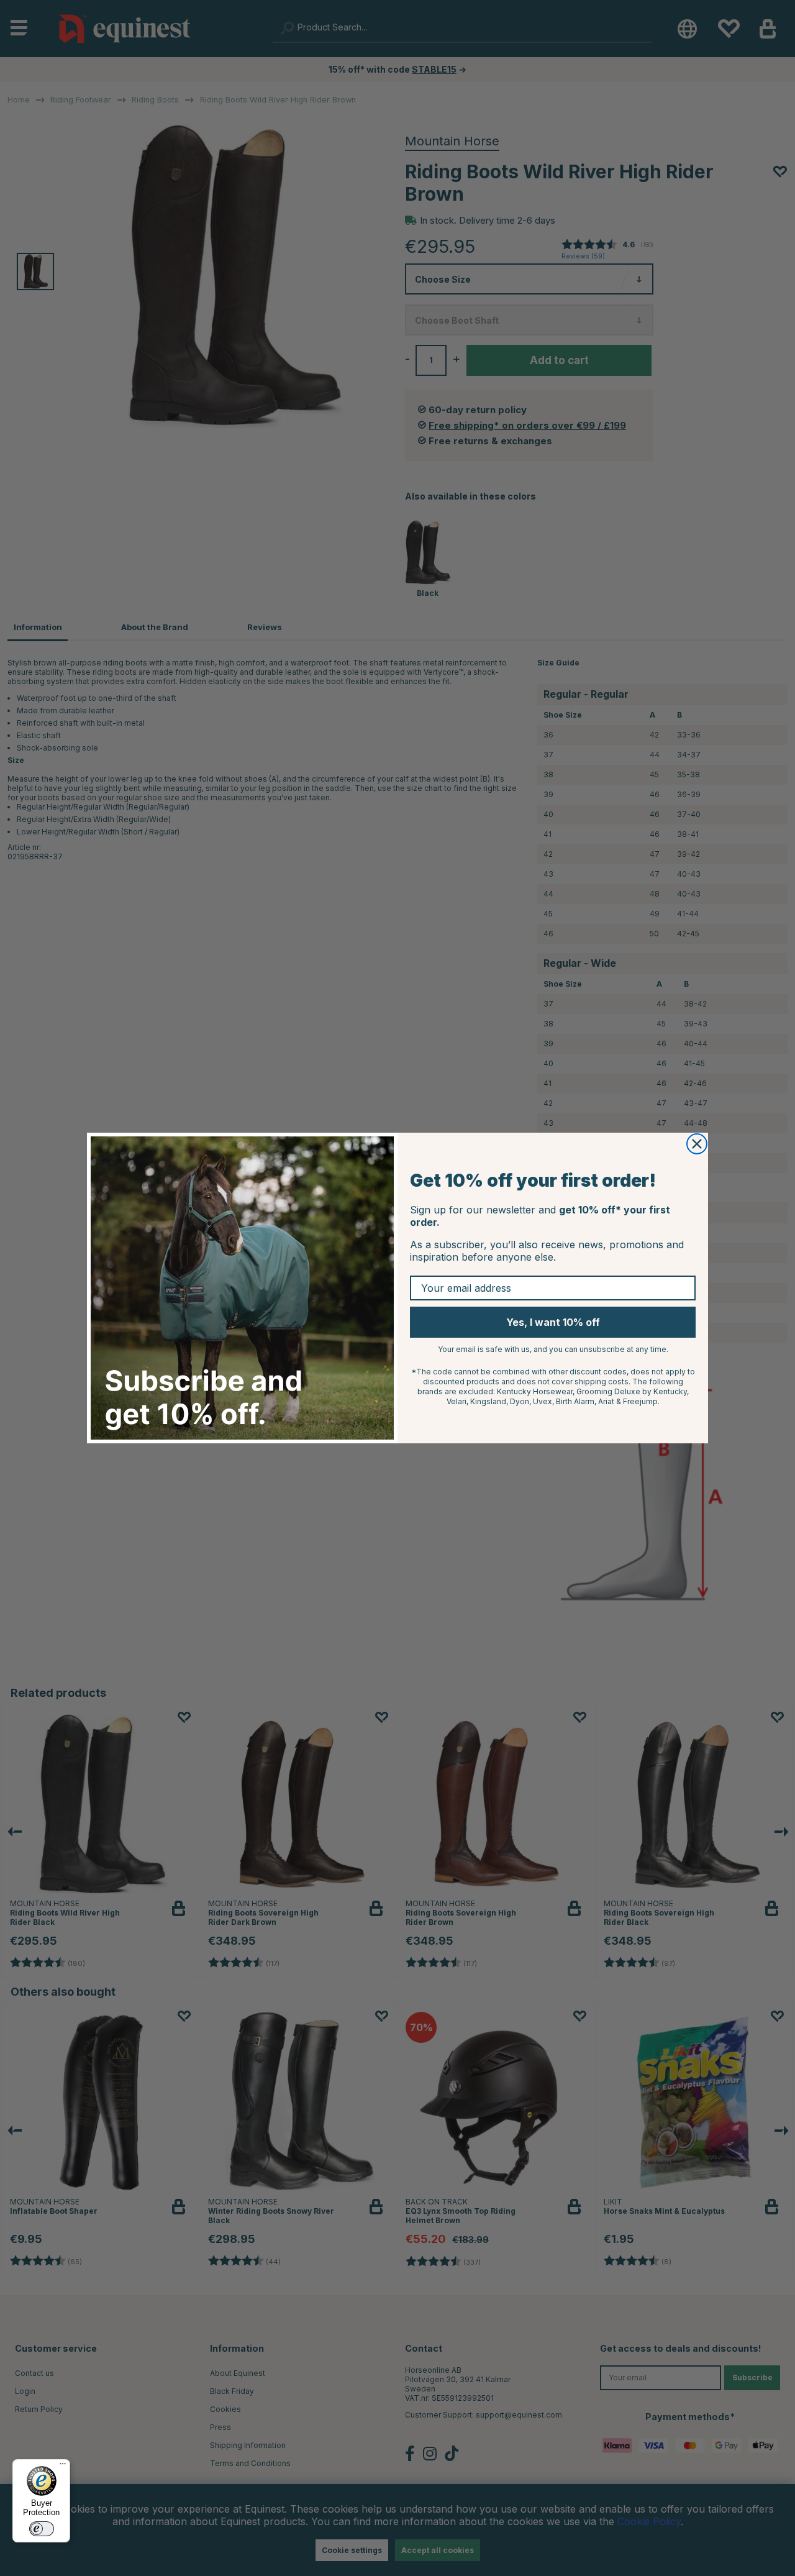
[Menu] (63, 2467)
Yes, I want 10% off (553, 1322)
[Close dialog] (697, 1144)
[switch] (42, 2529)
